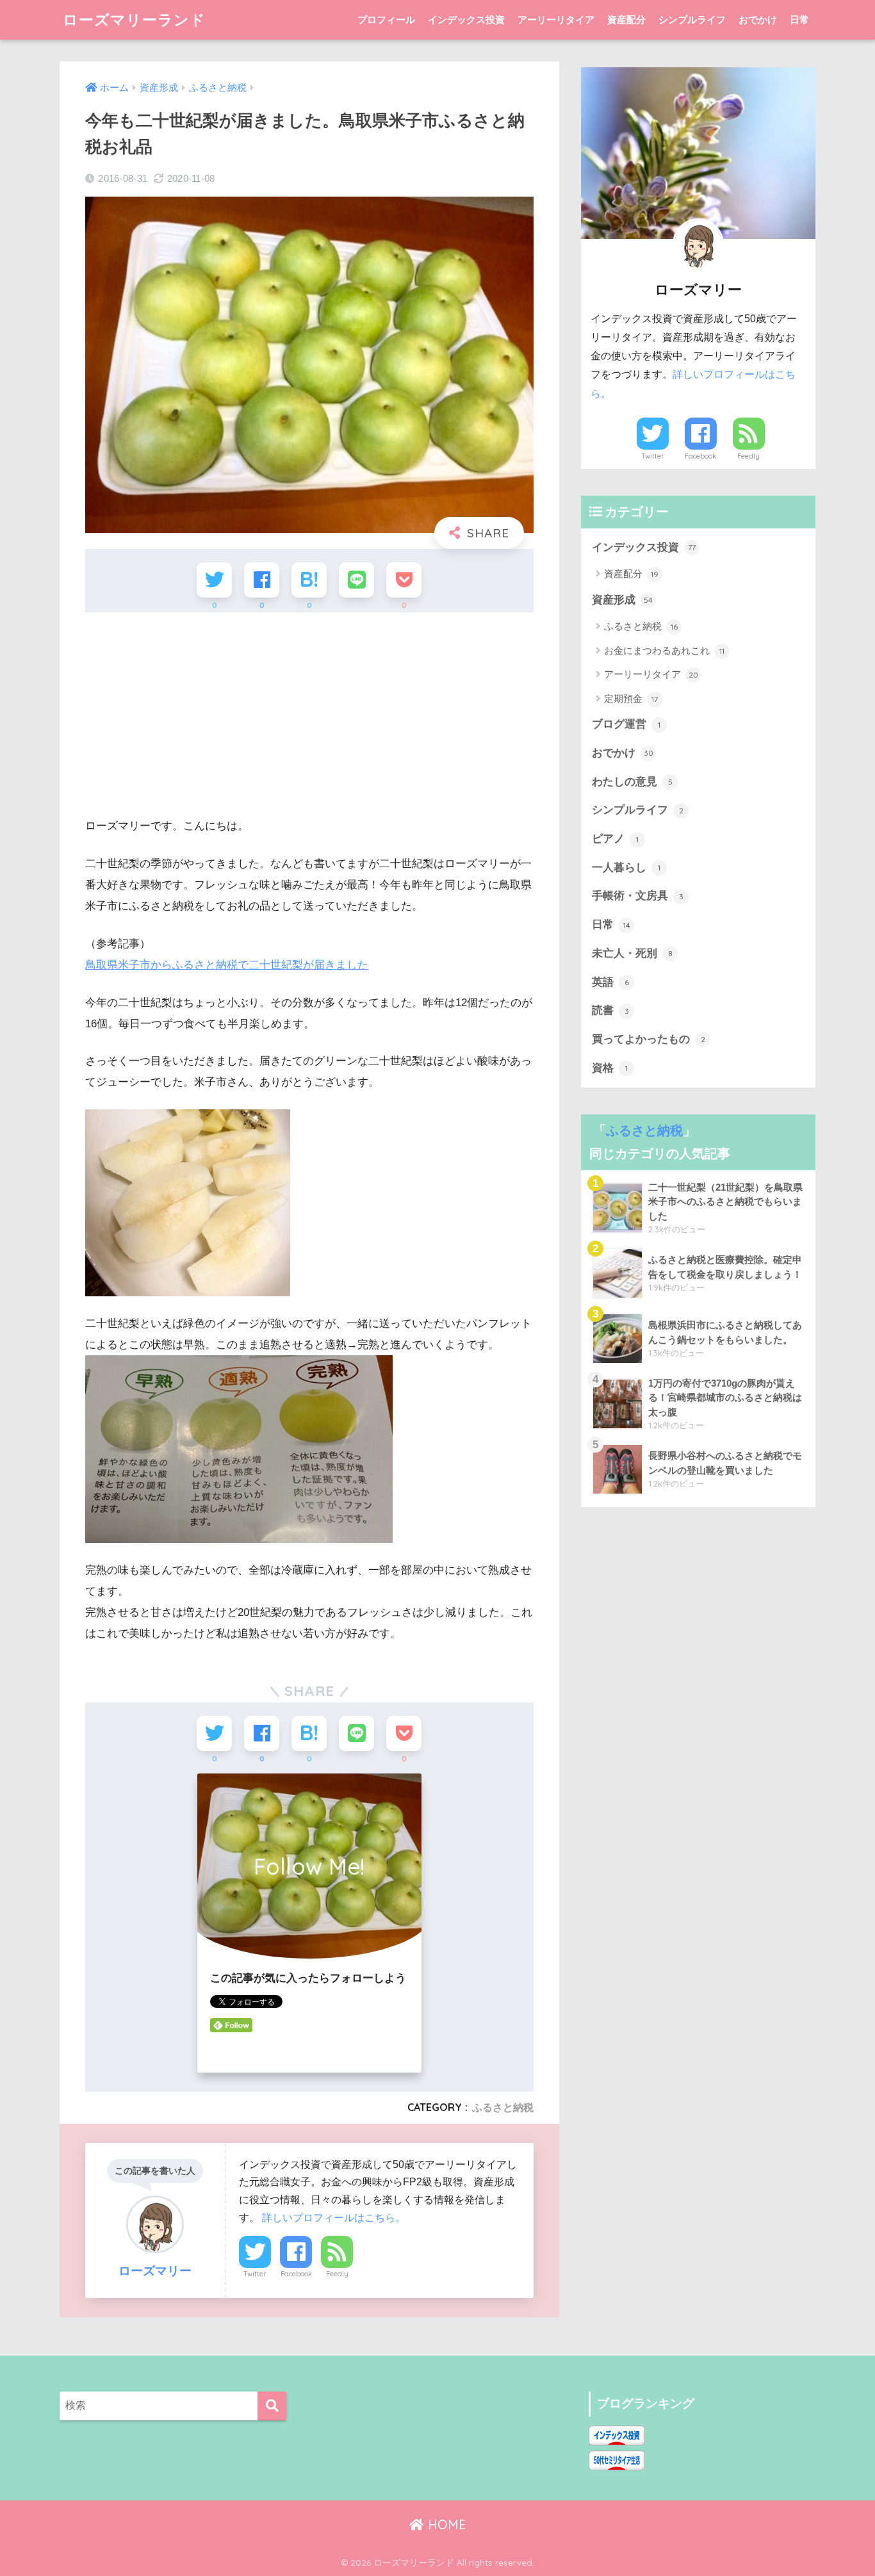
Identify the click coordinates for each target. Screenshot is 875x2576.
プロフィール (386, 20)
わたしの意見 (632, 782)
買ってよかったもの (649, 1039)
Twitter (255, 2274)
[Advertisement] (309, 715)
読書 (610, 1010)
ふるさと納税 (503, 2107)
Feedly (337, 2274)
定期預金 (631, 698)
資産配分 (626, 20)
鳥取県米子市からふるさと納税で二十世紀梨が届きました (227, 965)
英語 (610, 982)
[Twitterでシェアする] (214, 580)
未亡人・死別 (632, 953)
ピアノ (615, 839)
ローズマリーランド (134, 20)
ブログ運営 (626, 724)
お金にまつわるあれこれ (664, 650)
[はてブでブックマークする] (309, 580)
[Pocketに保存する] (404, 580)
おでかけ (758, 20)
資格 (610, 1068)
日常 (799, 20)
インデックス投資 (466, 20)
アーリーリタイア (556, 20)
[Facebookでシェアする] (262, 580)
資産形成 (622, 600)
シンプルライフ (692, 20)
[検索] (272, 2406)
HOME (445, 2524)
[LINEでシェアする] (356, 580)
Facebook (296, 2274)
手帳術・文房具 (638, 896)
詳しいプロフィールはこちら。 (334, 2217)
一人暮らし (626, 868)
